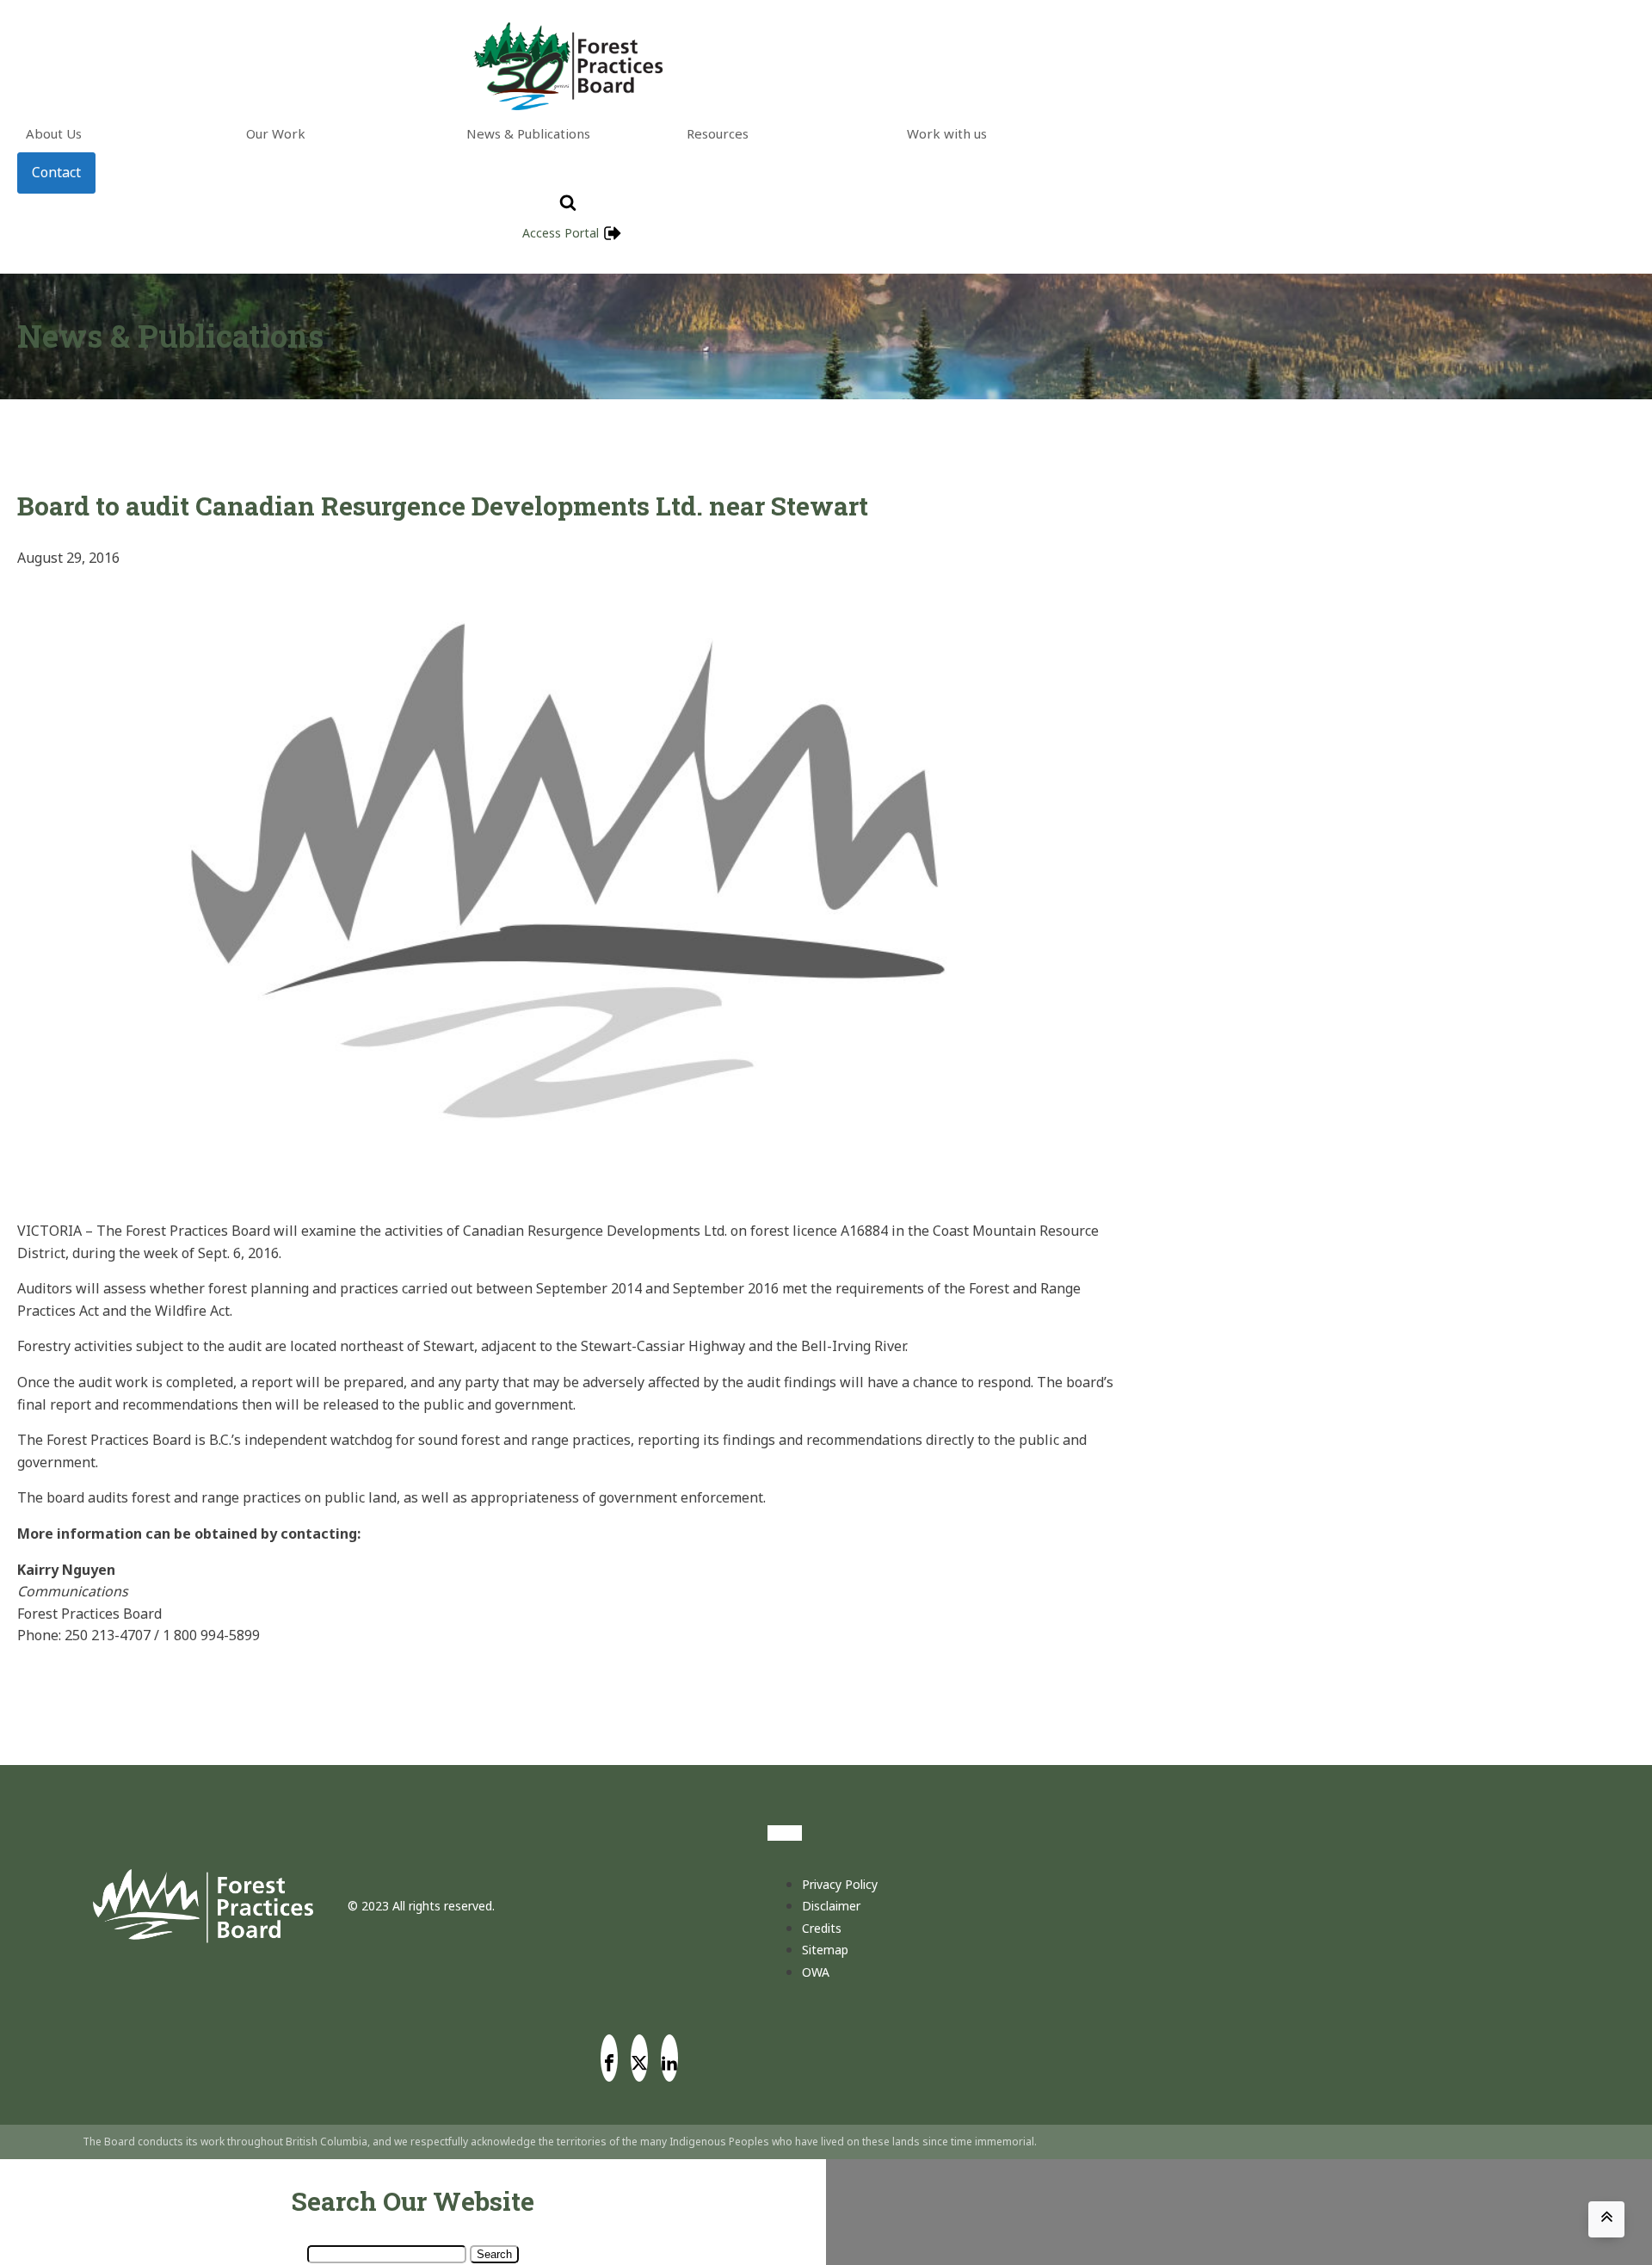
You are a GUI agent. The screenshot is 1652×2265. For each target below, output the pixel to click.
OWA (816, 1972)
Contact (56, 172)
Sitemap (825, 1950)
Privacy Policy (840, 1884)
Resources (718, 133)
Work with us (947, 133)
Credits (822, 1928)
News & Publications (528, 133)
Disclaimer (831, 1906)
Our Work (276, 133)
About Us (54, 133)
